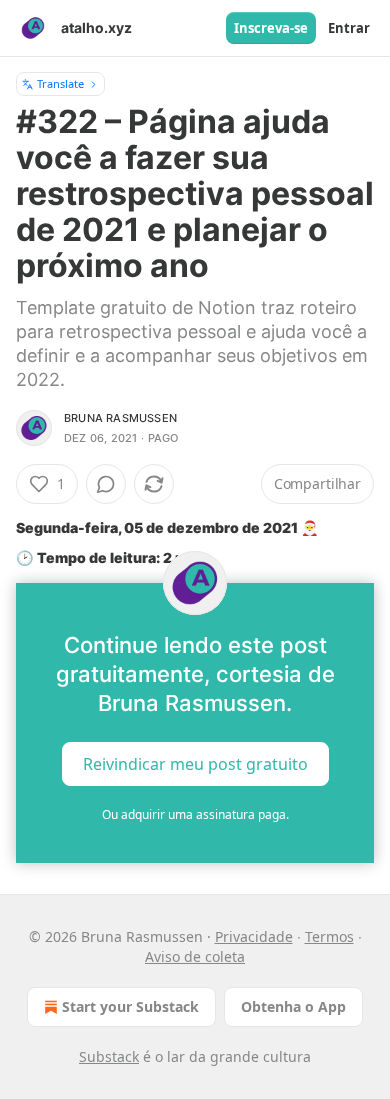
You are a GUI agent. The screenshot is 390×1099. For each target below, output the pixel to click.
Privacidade (254, 936)
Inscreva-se (271, 28)
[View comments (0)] (106, 484)
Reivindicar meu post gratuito (195, 763)
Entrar (349, 28)
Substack (109, 1056)
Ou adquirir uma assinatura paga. (195, 814)
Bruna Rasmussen (120, 418)
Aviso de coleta (195, 956)
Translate (60, 83)
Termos (329, 936)
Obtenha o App (293, 1006)
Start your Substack (130, 1006)
